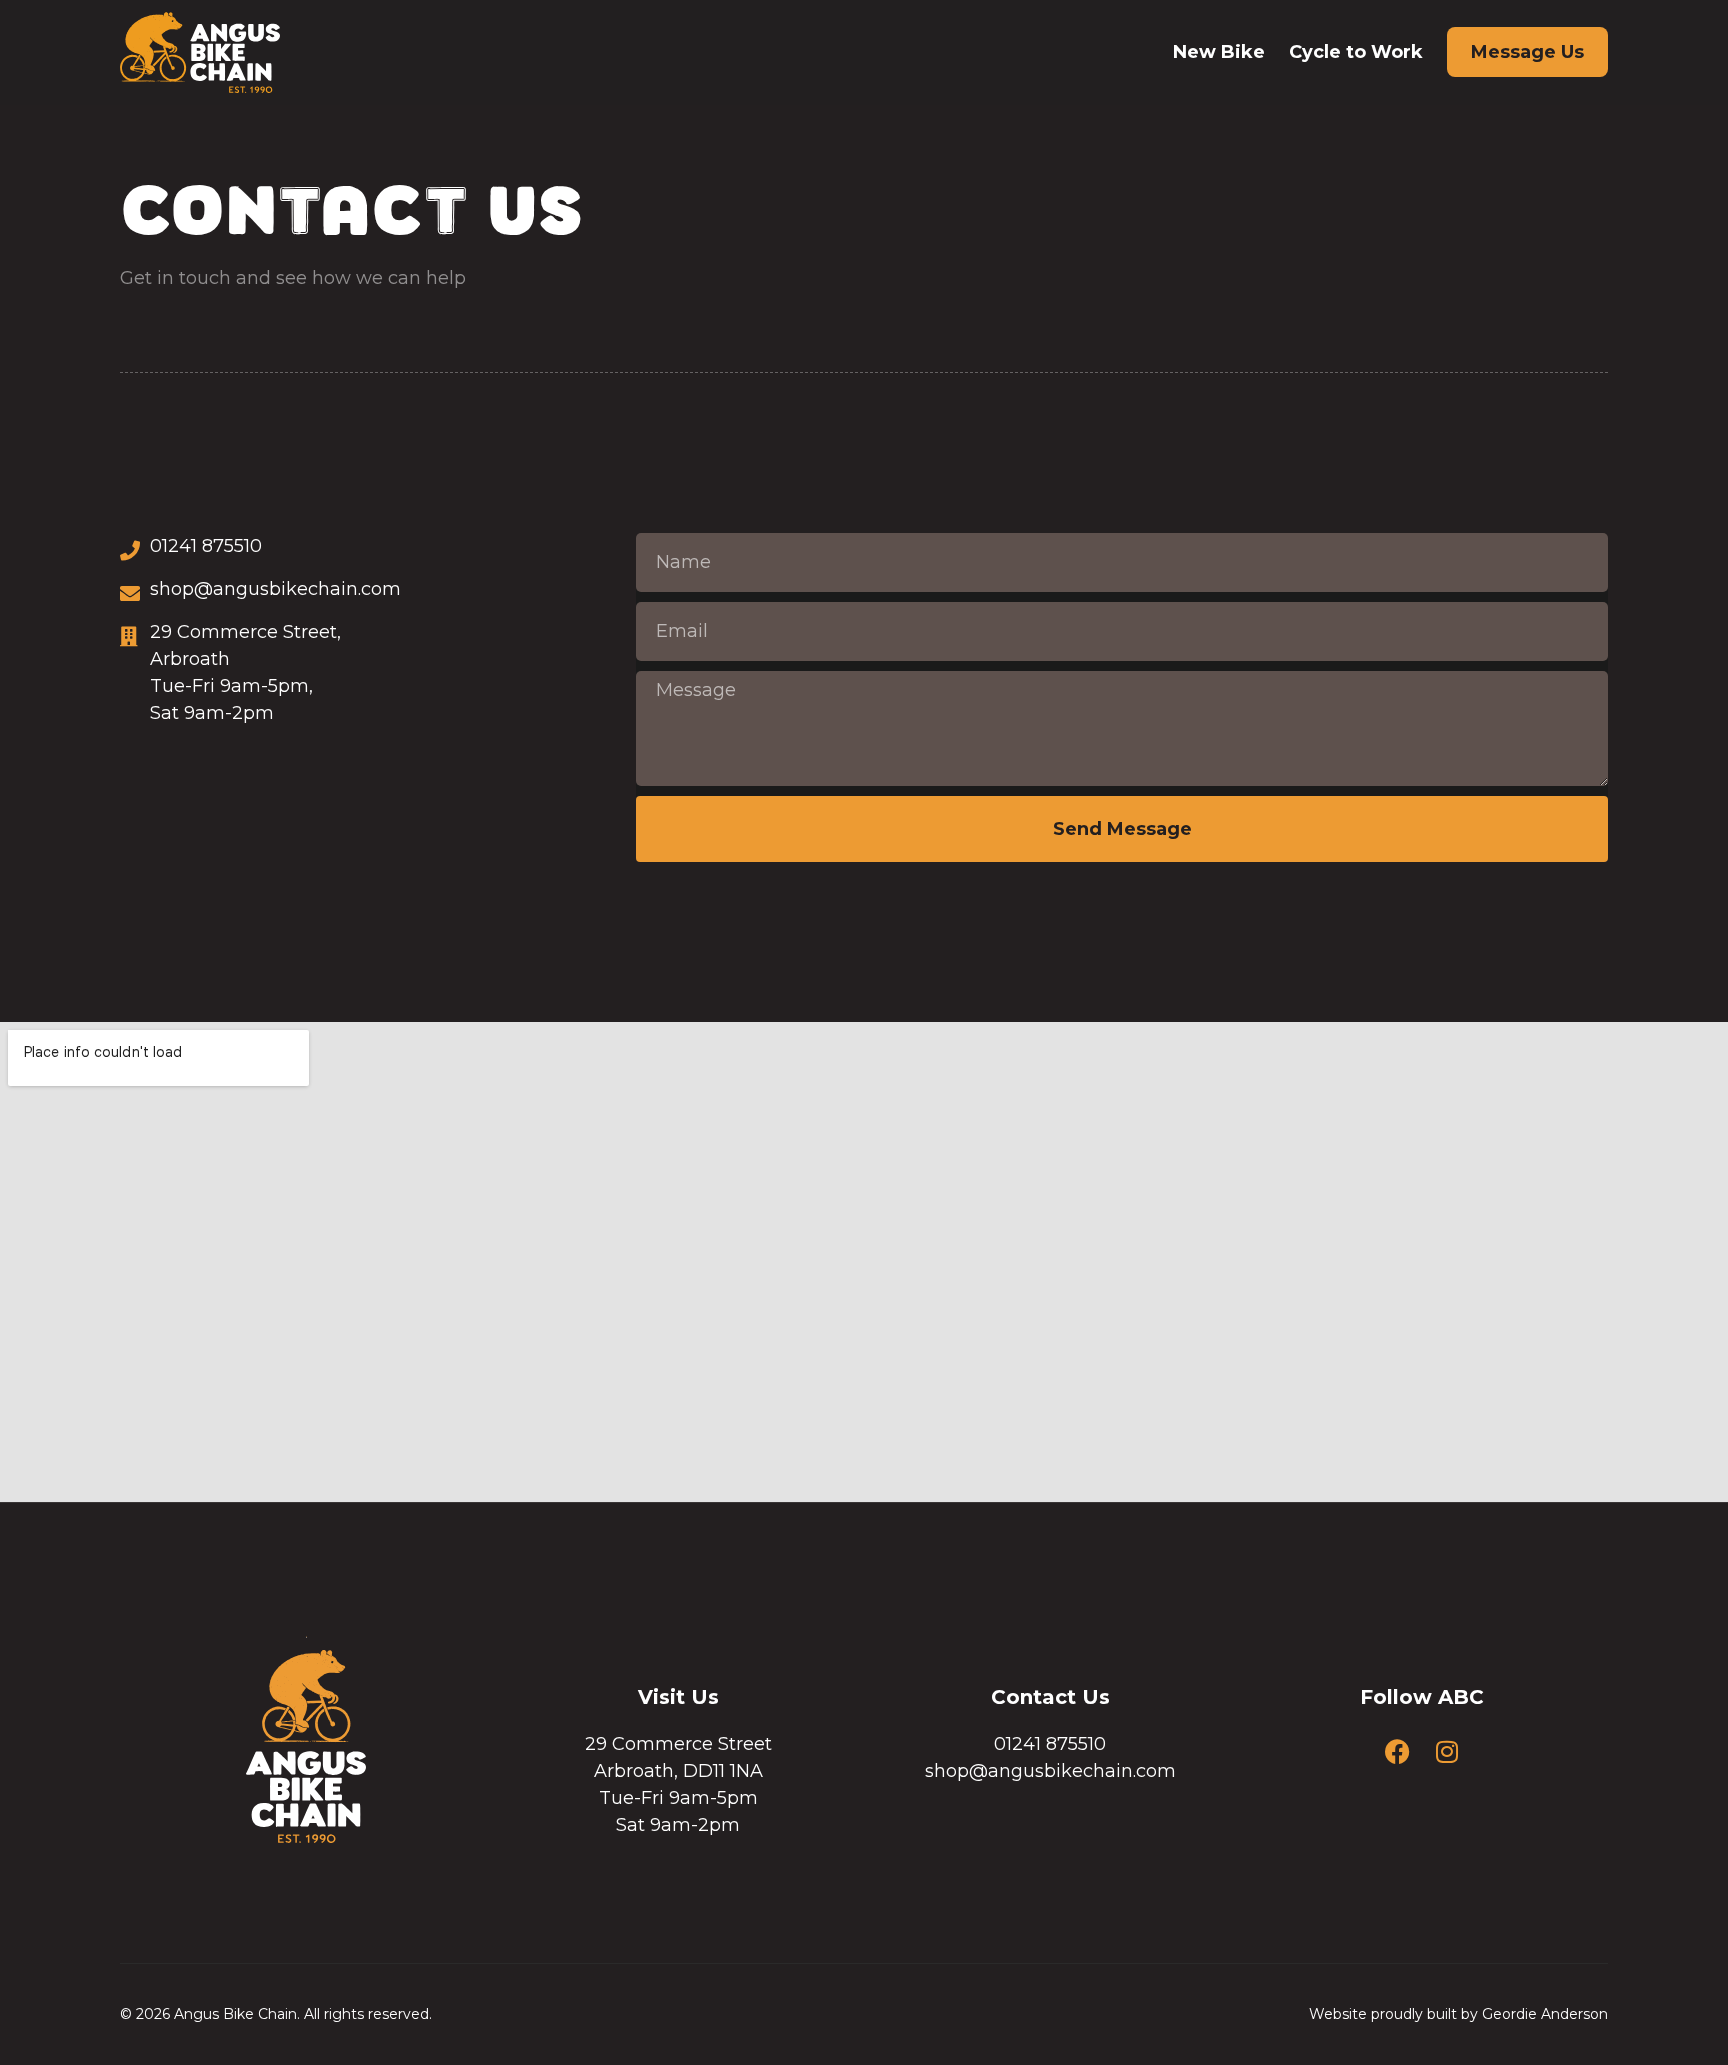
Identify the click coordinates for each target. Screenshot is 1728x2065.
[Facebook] (1397, 1751)
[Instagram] (1446, 1751)
